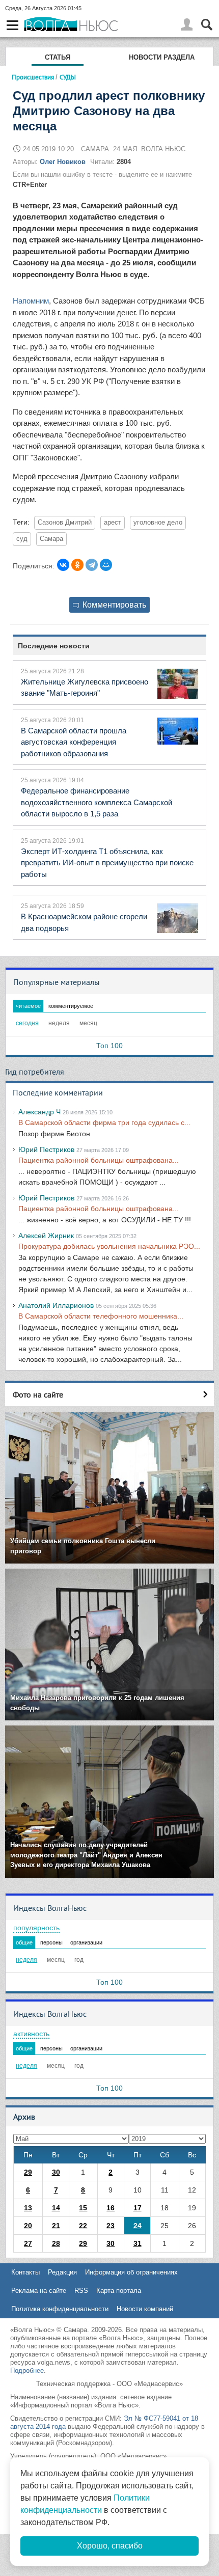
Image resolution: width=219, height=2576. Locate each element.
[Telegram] (92, 565)
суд (22, 539)
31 (138, 2243)
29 (28, 2172)
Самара (51, 539)
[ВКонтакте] (63, 565)
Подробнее (27, 2371)
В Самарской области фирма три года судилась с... (104, 1122)
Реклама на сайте (39, 2291)
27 (28, 2243)
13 (28, 2208)
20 (28, 2226)
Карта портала (119, 2291)
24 (138, 2226)
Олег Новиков (63, 162)
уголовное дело (158, 523)
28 (56, 2243)
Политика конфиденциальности (60, 2309)
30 (56, 2172)
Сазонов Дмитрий (65, 523)
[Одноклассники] (77, 565)
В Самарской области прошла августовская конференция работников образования (74, 742)
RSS (81, 2291)
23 (111, 2226)
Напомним (31, 301)
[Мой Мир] (106, 565)
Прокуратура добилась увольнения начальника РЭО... (109, 1246)
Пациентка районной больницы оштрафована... (99, 1160)
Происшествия (33, 77)
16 (111, 2208)
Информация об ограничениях (131, 2272)
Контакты (25, 2272)
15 (83, 2208)
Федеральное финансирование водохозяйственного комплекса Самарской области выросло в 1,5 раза (97, 802)
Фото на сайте (38, 1394)
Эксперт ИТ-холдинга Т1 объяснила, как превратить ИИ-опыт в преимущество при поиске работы (107, 863)
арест (113, 523)
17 (138, 2208)
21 (56, 2226)
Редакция (62, 2272)
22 (83, 2226)
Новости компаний (145, 2309)
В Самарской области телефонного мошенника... (101, 1316)
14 (56, 2208)
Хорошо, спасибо (110, 2546)
